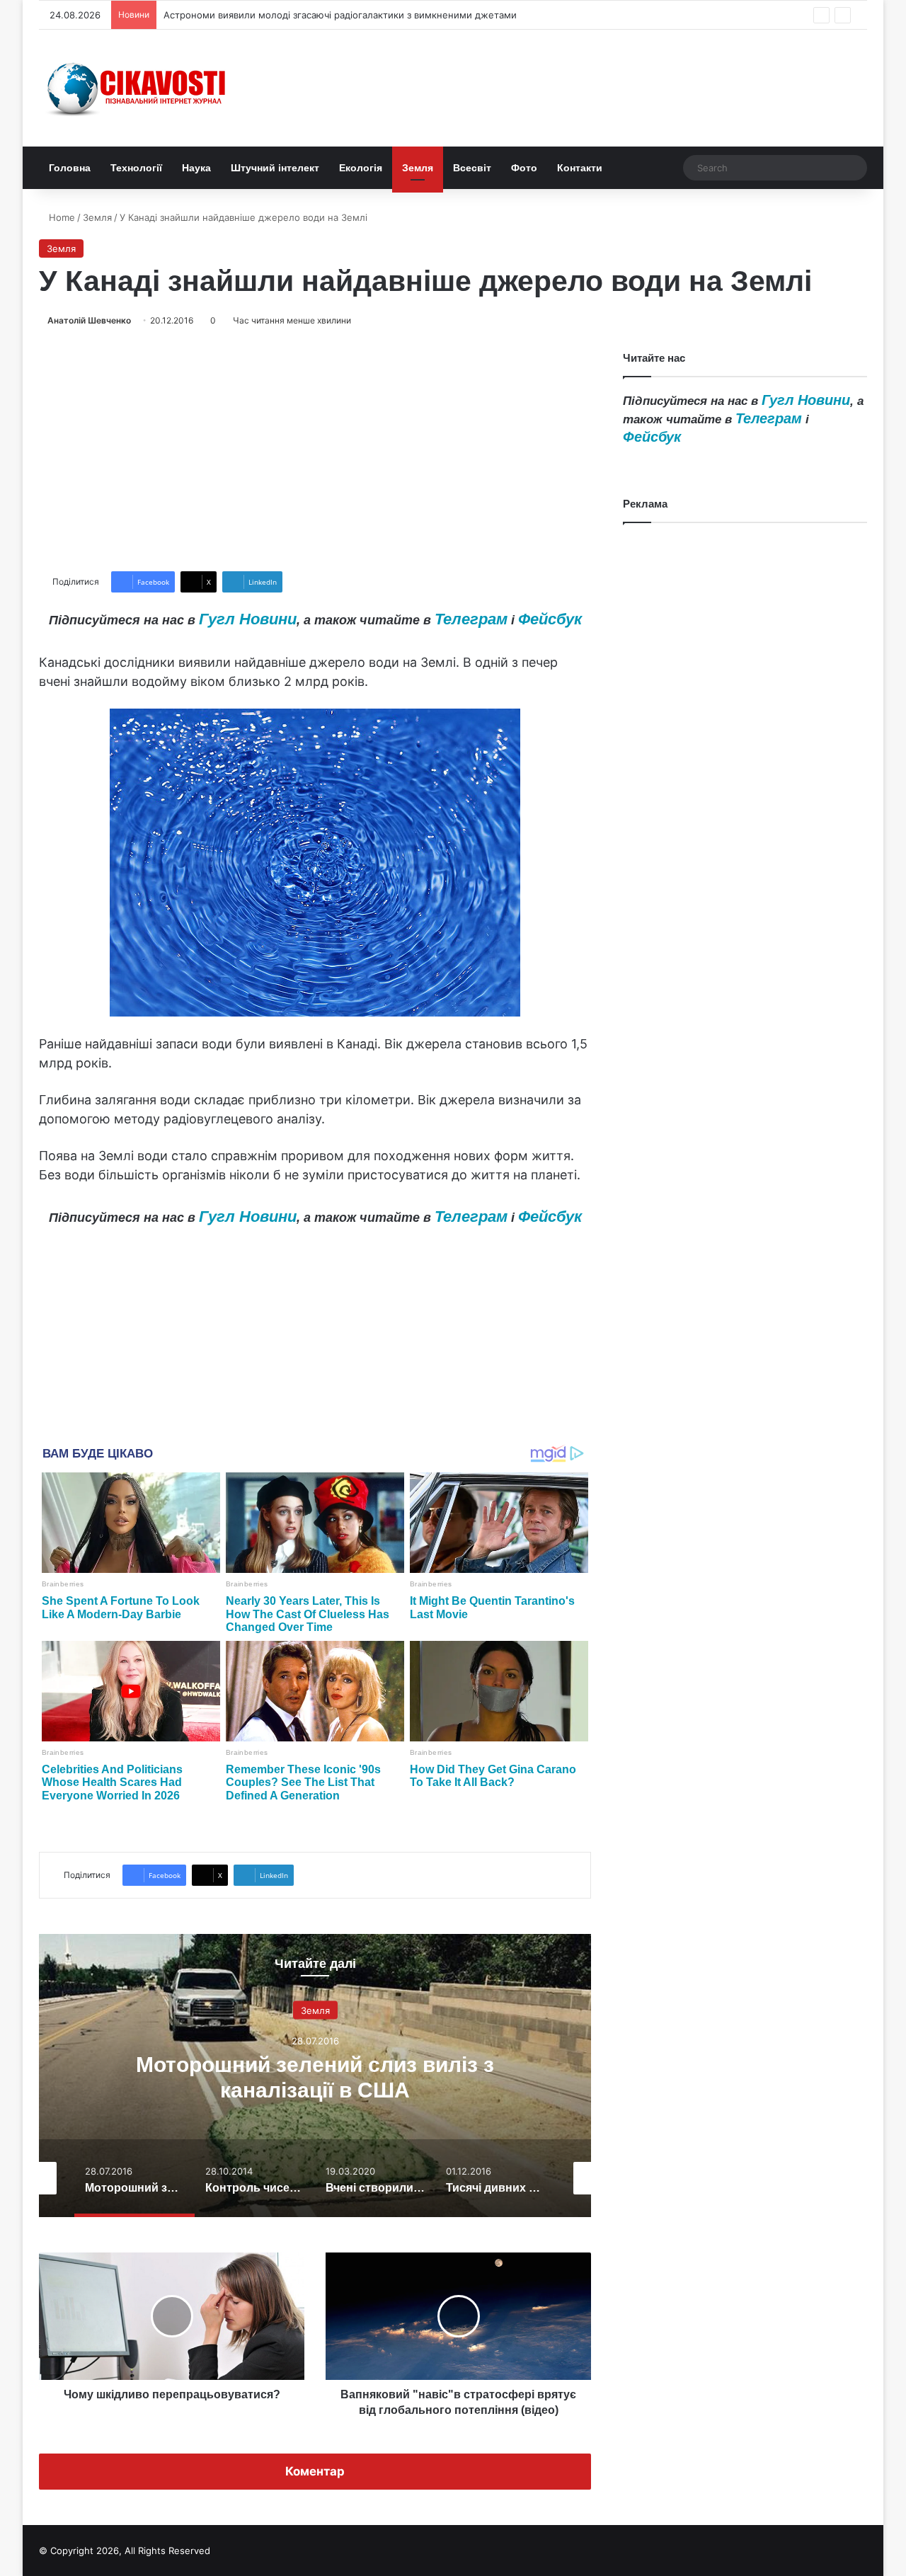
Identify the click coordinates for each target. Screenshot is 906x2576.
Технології (136, 168)
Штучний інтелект (275, 168)
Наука (196, 168)
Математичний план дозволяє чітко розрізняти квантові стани (305, 15)
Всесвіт (472, 168)
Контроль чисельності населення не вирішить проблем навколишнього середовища (315, 2090)
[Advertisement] (315, 450)
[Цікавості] (138, 88)
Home (61, 217)
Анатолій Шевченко (89, 320)
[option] (315, 2076)
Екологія (361, 168)
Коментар (315, 2471)
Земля (418, 168)
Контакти (580, 168)
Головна (70, 168)
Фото (524, 168)
